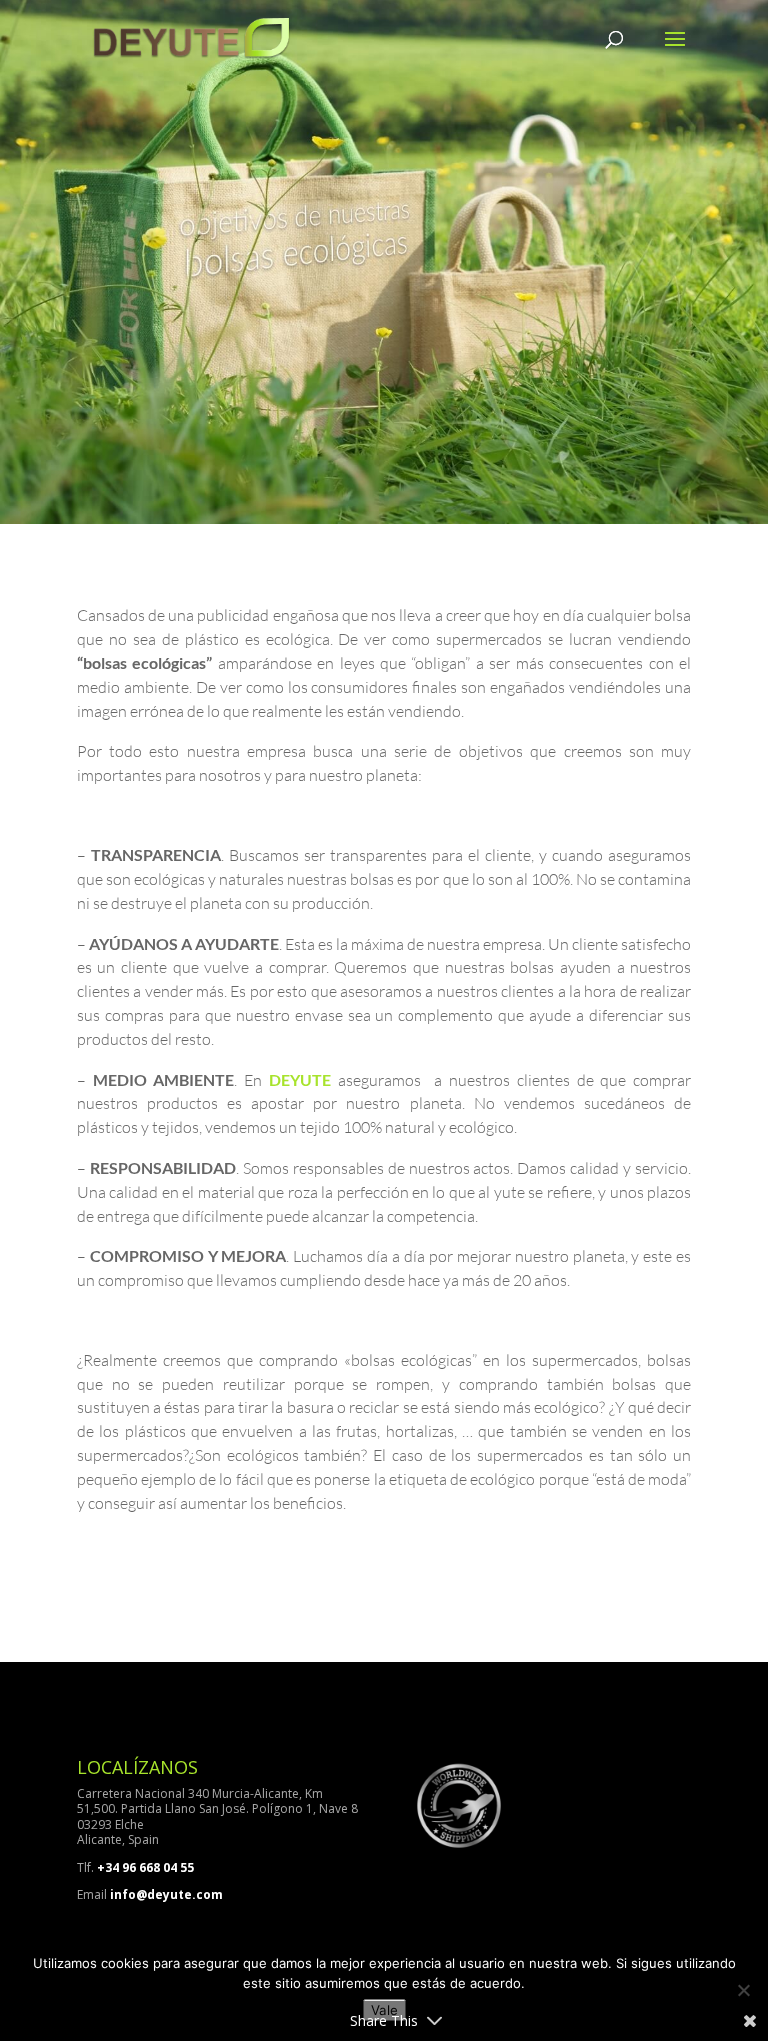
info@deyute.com (166, 1894)
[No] (743, 1990)
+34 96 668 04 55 (145, 1867)
